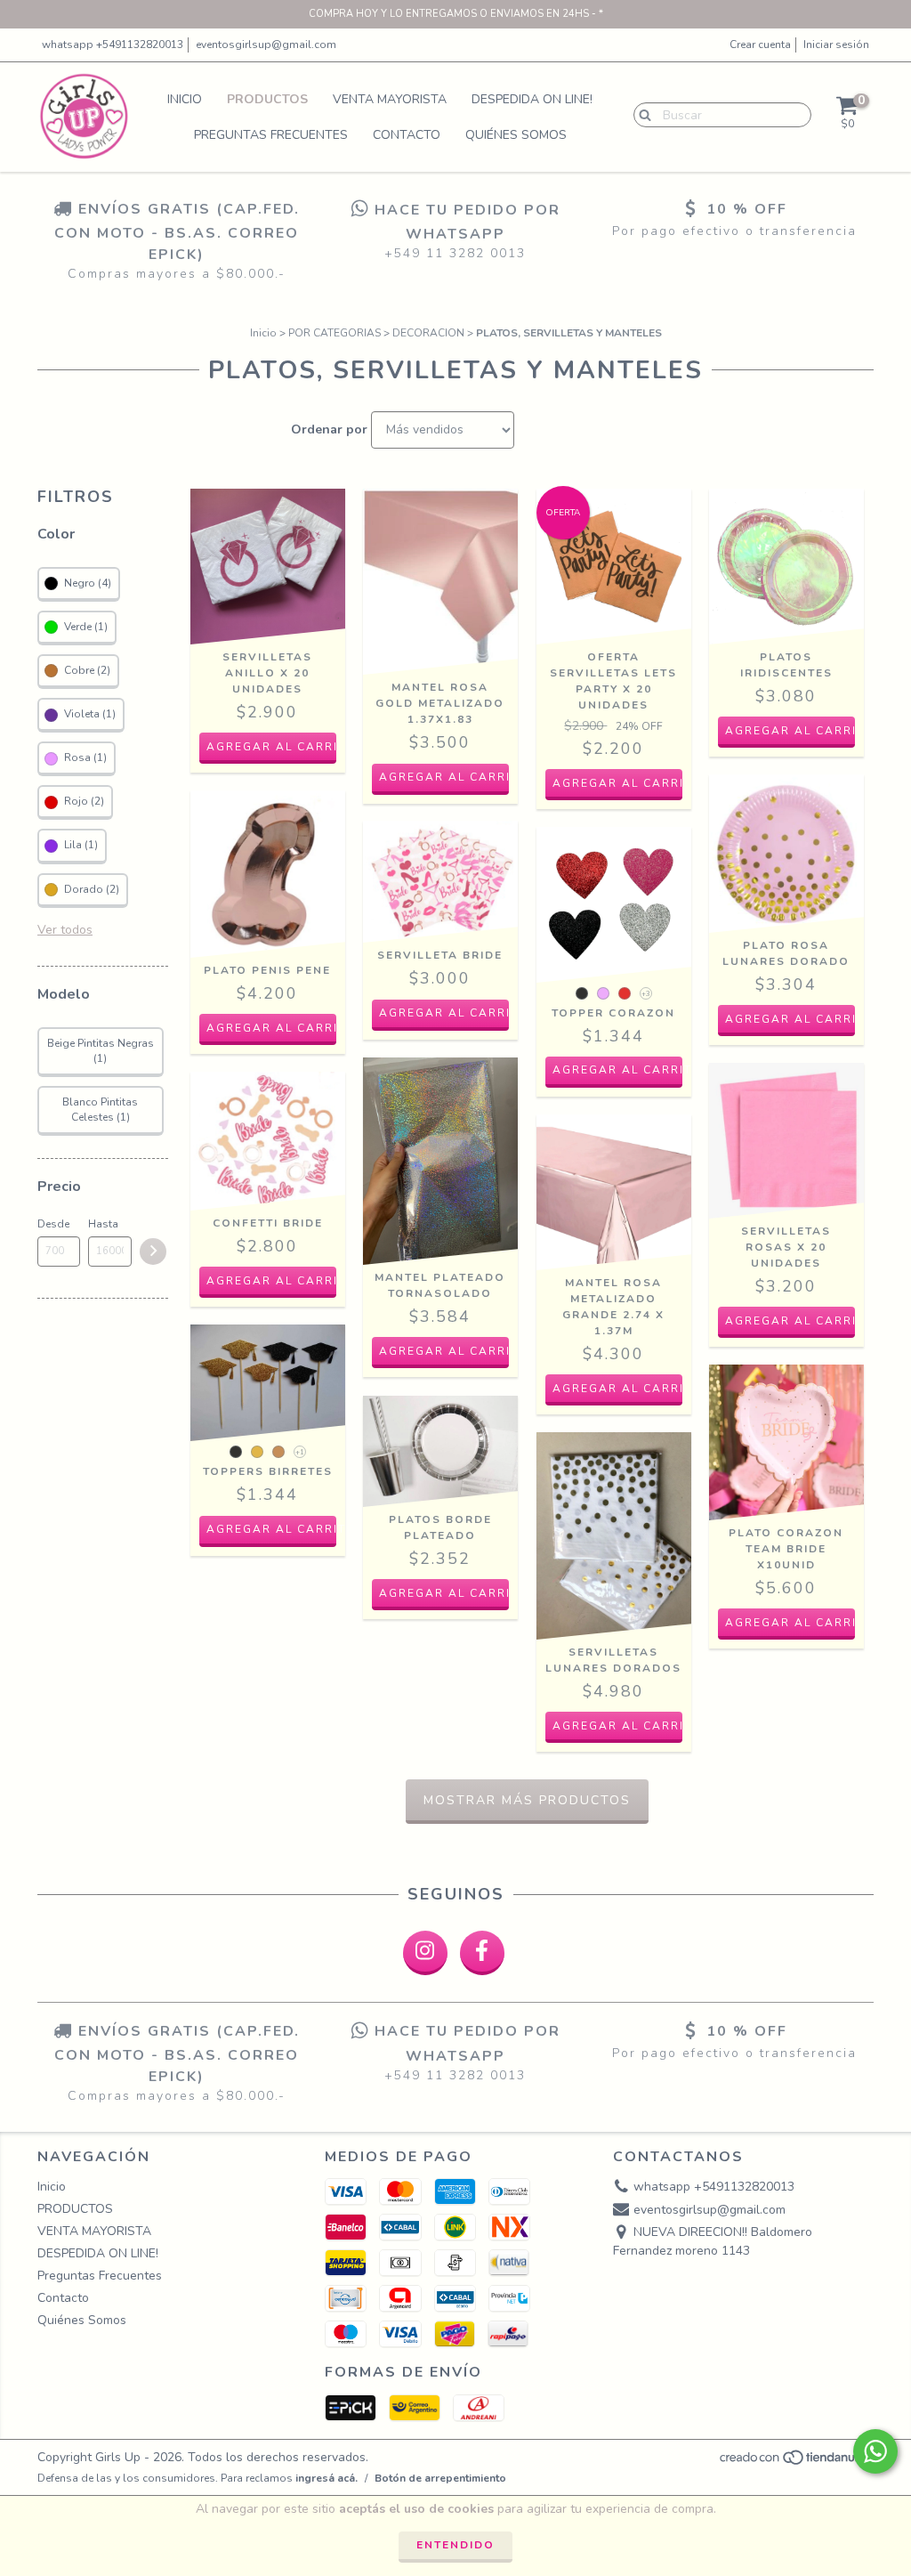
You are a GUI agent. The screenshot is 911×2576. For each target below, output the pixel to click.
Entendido (455, 2545)
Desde (53, 1224)
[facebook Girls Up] (482, 1953)
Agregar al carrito (618, 1070)
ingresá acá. (327, 2478)
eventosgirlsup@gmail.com (266, 45)
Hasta (103, 1224)
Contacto (407, 135)
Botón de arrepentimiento (440, 2478)
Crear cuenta (760, 45)
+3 (646, 994)
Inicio (185, 99)
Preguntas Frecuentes (271, 135)
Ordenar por (329, 429)
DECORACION (428, 333)
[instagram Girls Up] (425, 1953)
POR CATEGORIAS (335, 333)
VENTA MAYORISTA (390, 99)
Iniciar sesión (836, 45)
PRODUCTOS (267, 99)
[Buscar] (641, 114)
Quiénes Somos (516, 135)
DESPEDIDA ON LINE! (532, 99)
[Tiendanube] (796, 2462)
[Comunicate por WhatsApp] (875, 2451)
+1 (300, 1452)
